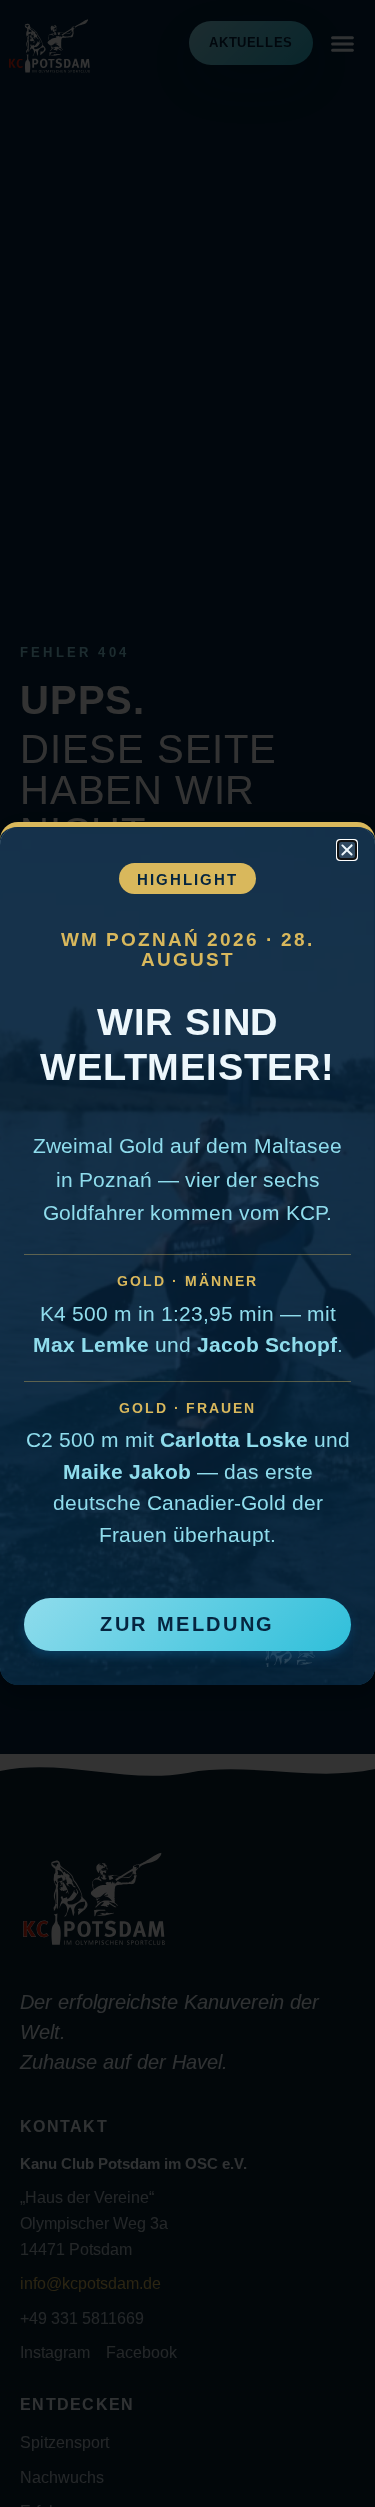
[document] (187, 1253)
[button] (347, 850)
